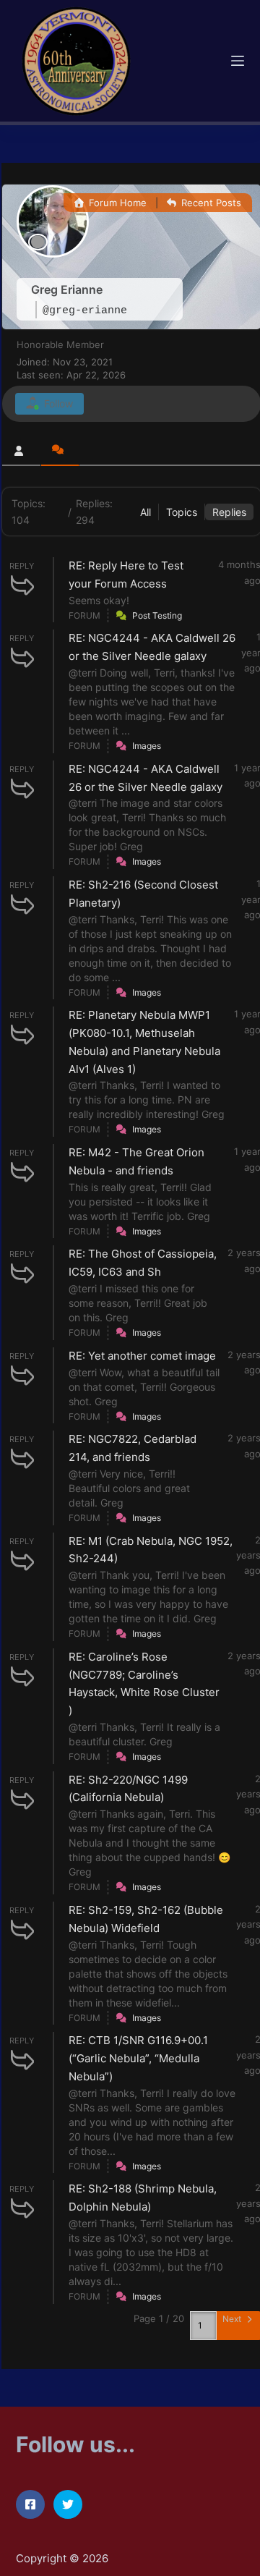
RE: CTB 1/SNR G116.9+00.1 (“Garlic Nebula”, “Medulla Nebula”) (138, 2058)
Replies (229, 512)
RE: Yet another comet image (142, 1356)
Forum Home (116, 203)
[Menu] (238, 61)
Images (147, 746)
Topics (182, 512)
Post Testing (157, 615)
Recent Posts (210, 203)
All (146, 512)
